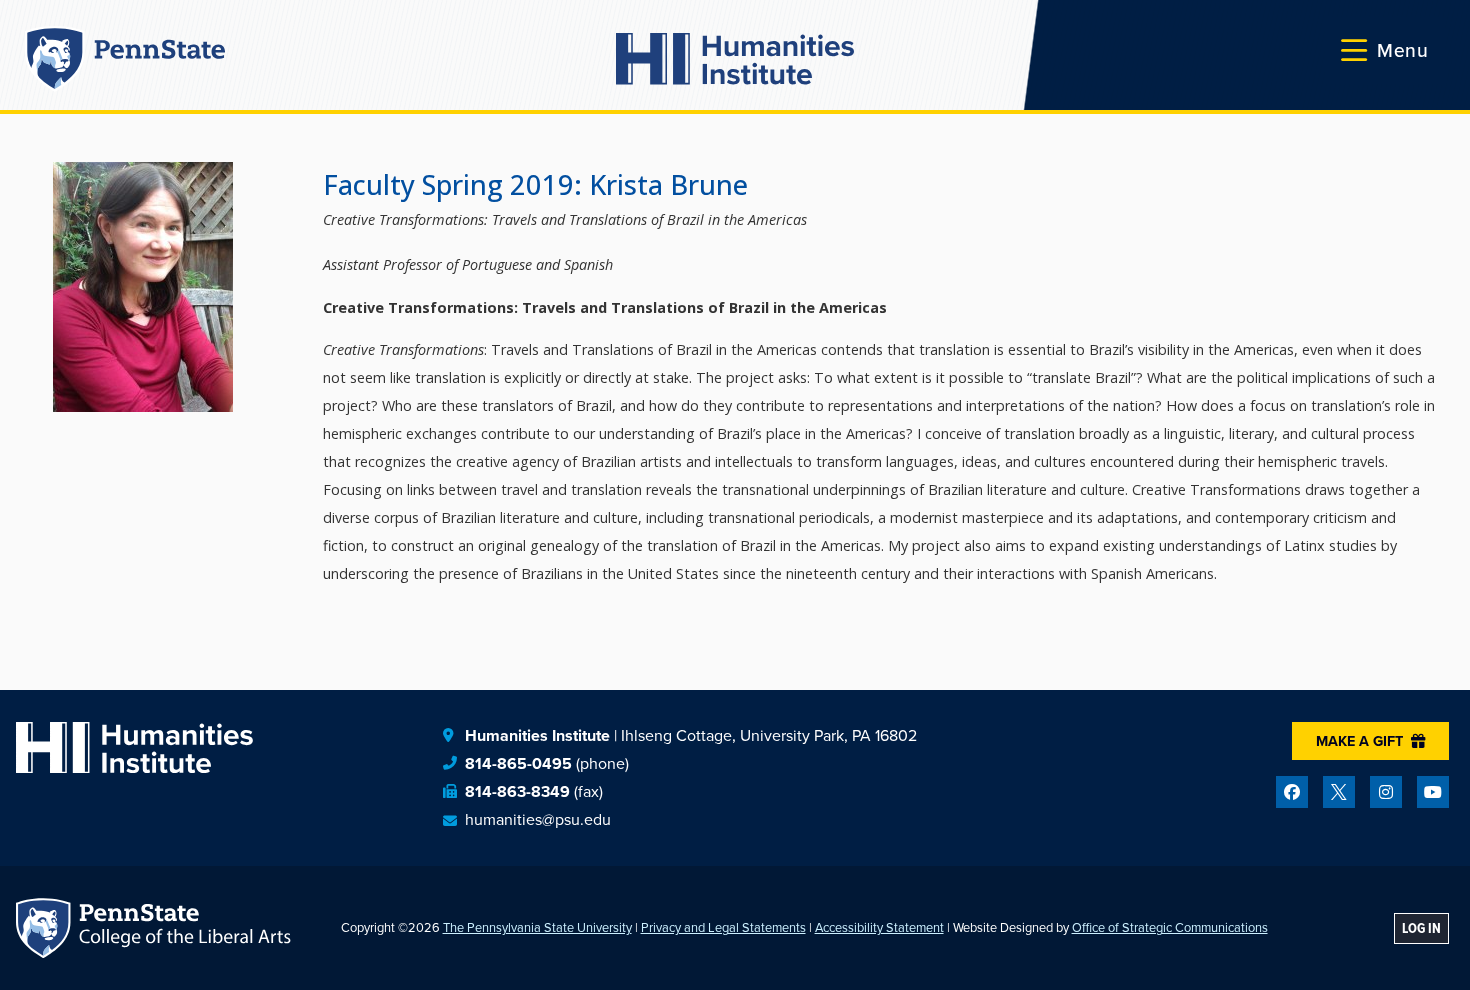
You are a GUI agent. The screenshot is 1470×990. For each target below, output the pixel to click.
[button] (1385, 50)
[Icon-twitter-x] (1339, 792)
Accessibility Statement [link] (879, 927)
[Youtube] (1433, 792)
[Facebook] (1292, 792)
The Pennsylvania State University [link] (537, 927)
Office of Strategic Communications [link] (1170, 927)
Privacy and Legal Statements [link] (723, 927)
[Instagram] (1386, 792)
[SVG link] (735, 58)
